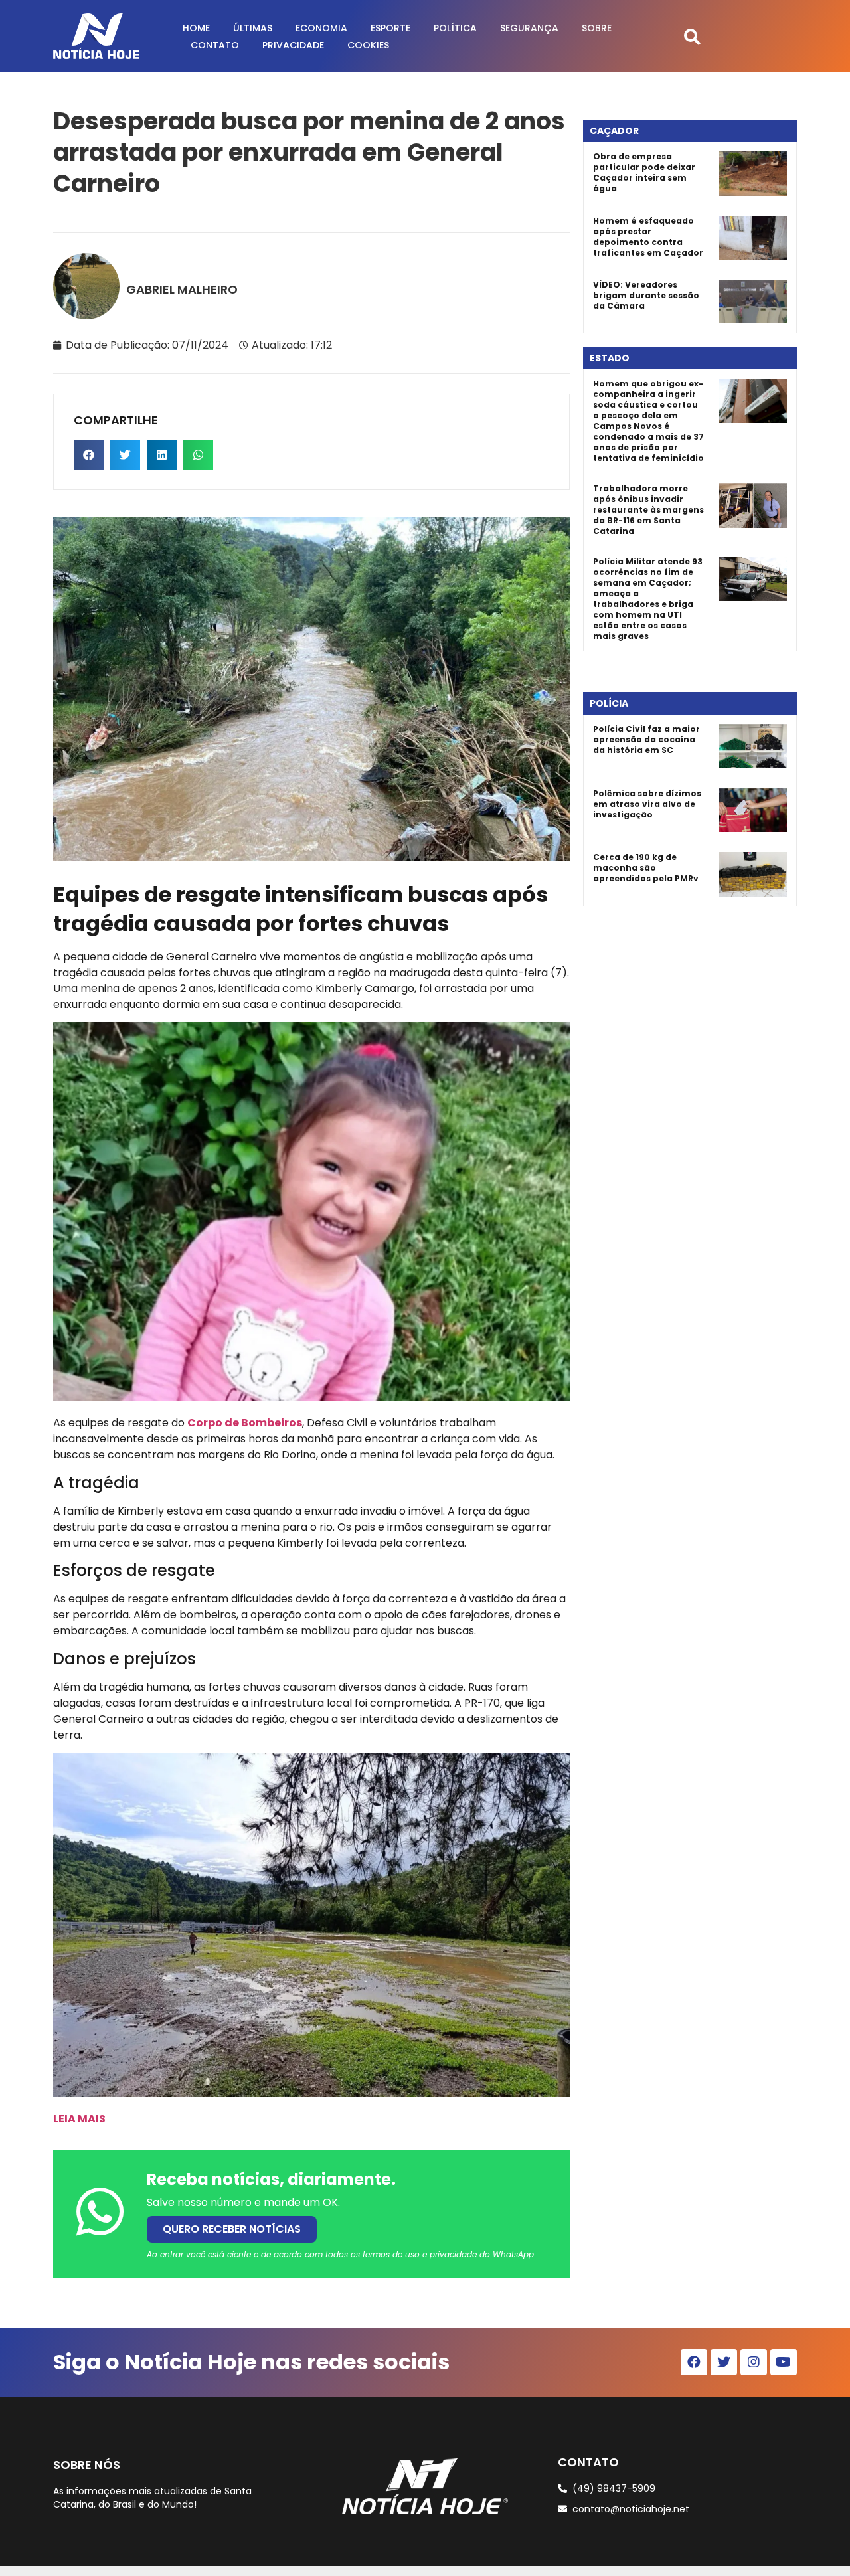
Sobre (597, 28)
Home (196, 28)
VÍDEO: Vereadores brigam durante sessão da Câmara (646, 295)
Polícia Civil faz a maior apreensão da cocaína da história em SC (646, 739)
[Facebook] (694, 2362)
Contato (215, 45)
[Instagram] (754, 2362)
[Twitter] (724, 2362)
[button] (692, 36)
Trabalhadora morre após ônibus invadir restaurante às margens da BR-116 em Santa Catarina (648, 510)
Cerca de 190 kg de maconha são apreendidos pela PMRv (646, 868)
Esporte (390, 28)
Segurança (529, 28)
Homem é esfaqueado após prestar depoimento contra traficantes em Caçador (648, 237)
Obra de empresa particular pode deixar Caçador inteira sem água (644, 172)
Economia (321, 28)
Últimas (253, 28)
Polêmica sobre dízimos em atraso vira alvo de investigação (647, 804)
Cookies (368, 45)
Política (455, 28)
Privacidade (293, 45)
